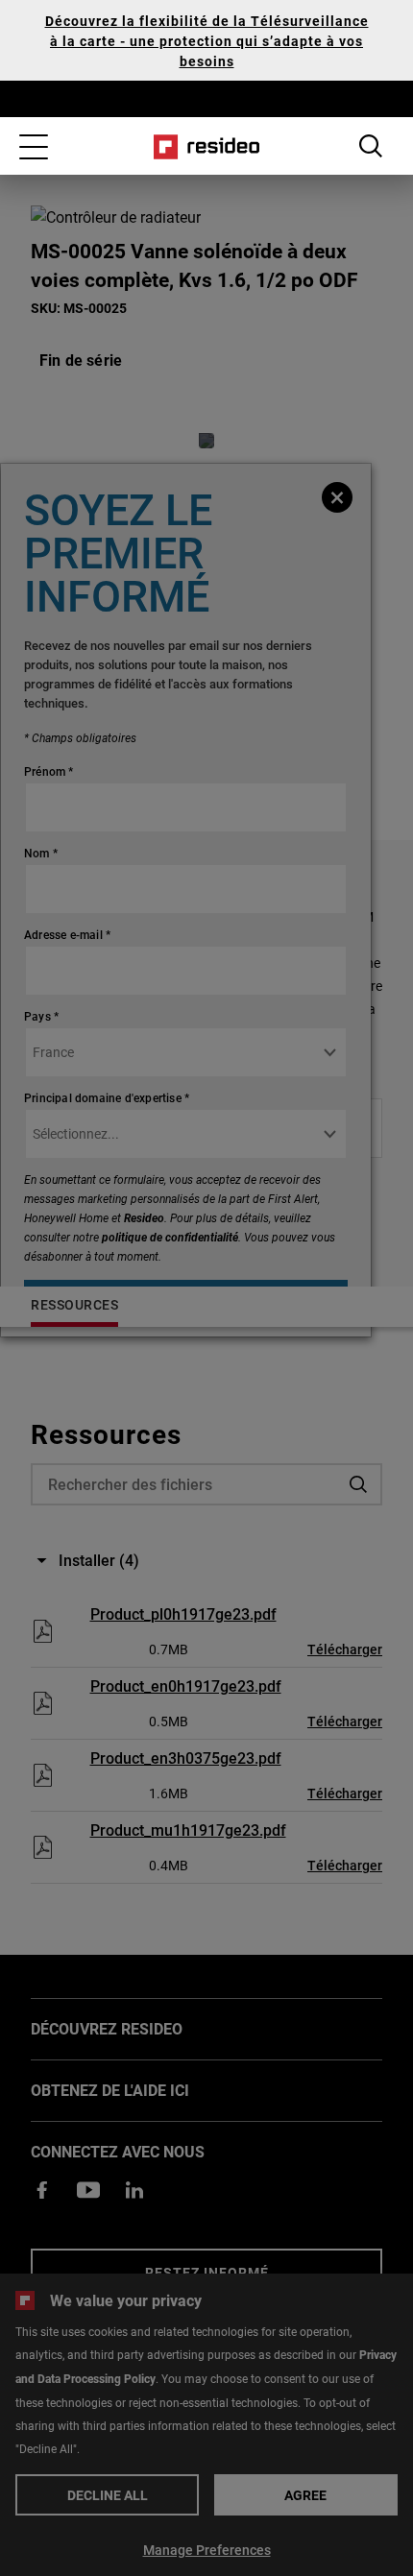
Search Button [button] (371, 146)
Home (207, 147)
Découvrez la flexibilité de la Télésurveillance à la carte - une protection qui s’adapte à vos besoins (207, 41)
